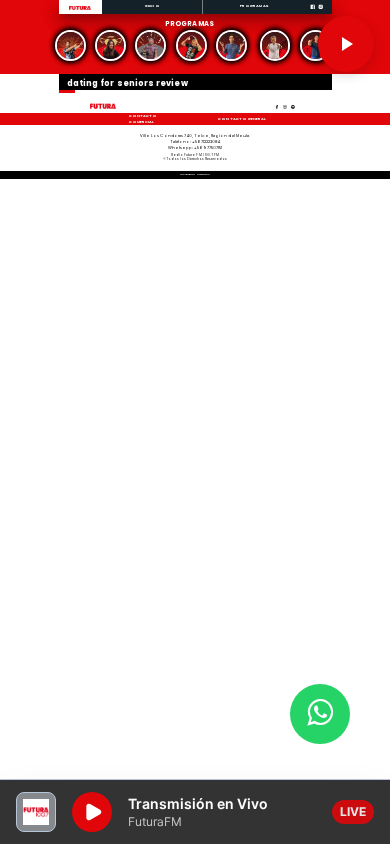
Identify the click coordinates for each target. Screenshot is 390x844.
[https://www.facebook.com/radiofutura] (312, 13)
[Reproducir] (346, 44)
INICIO (152, 5)
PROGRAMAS (254, 5)
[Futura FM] (71, 45)
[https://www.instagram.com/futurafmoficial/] (320, 13)
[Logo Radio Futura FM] (80, 10)
